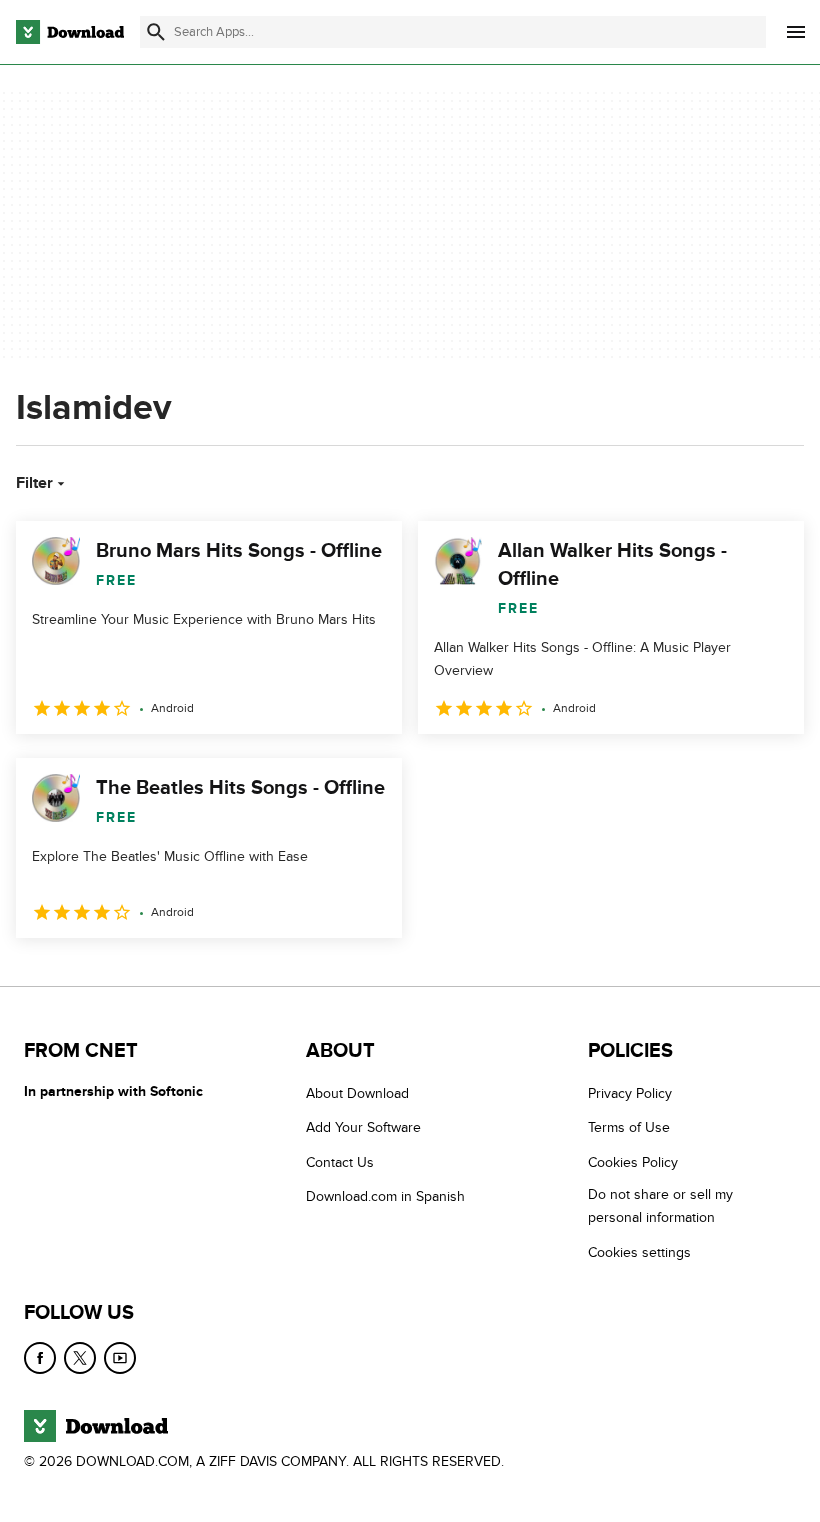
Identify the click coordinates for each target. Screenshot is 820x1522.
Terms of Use (629, 1127)
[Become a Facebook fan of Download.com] (40, 1358)
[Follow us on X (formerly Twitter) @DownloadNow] (80, 1358)
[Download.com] (70, 32)
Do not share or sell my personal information (660, 1206)
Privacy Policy (630, 1093)
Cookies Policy (633, 1162)
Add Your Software (363, 1127)
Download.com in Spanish (385, 1196)
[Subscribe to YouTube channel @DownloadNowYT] (120, 1358)
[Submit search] (156, 32)
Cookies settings (639, 1252)
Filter (34, 483)
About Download (357, 1093)
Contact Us (340, 1162)
